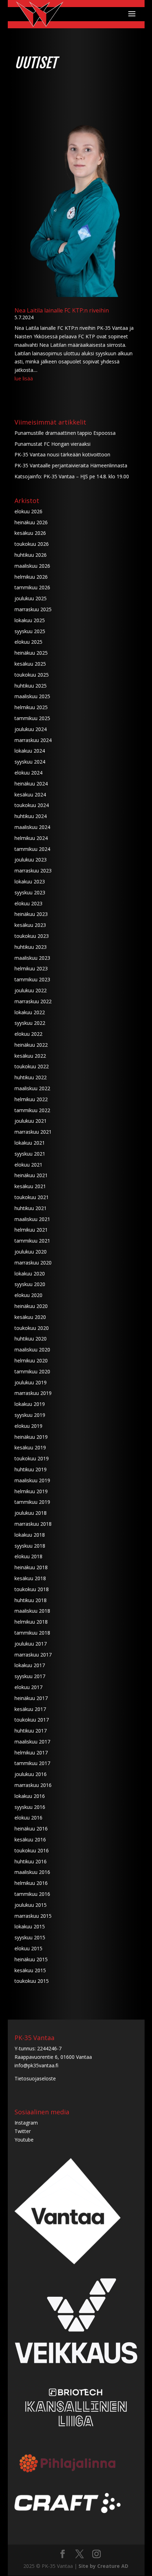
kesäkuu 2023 (30, 925)
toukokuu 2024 (32, 805)
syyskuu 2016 (30, 1807)
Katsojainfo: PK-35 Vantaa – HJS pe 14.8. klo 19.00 (72, 476)
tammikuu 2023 (32, 979)
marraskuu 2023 (33, 871)
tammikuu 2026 (32, 587)
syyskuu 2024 (30, 762)
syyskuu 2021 (30, 1154)
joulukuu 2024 (31, 729)
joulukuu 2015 (31, 1905)
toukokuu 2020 (32, 1328)
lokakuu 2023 (30, 881)
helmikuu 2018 (31, 1622)
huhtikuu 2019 (31, 1469)
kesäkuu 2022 (30, 1056)
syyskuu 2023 (30, 892)
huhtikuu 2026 (31, 555)
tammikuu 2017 (32, 1763)
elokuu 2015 (28, 1948)
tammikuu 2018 (32, 1633)
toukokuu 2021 (32, 1197)
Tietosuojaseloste (35, 2078)
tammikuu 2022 (32, 1110)
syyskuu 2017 (30, 1676)
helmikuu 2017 (31, 1753)
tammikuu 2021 (32, 1241)
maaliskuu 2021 (32, 1219)
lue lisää (24, 378)
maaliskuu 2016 (32, 1872)
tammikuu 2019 (32, 1502)
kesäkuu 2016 (30, 1839)
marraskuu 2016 (33, 1785)
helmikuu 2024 (31, 838)
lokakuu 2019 (30, 1404)
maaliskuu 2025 (32, 696)
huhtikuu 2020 (31, 1339)
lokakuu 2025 (30, 620)
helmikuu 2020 (31, 1360)
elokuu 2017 (28, 1687)
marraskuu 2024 (33, 740)
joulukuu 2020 (31, 1252)
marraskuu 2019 (33, 1393)
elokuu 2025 (28, 642)
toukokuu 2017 (32, 1720)
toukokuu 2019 (32, 1458)
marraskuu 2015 (33, 1916)
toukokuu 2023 (32, 936)
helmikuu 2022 (31, 1099)
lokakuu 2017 (30, 1665)
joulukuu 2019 (31, 1382)
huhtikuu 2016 (31, 1861)
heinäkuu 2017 (31, 1698)
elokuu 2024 (28, 773)
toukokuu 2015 (32, 1981)
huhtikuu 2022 (31, 1077)
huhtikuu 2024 (31, 816)
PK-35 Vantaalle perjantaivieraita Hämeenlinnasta (71, 465)
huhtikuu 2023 (31, 947)
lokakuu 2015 (30, 1926)
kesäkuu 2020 (30, 1317)
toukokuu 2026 (32, 544)
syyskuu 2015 (30, 1937)
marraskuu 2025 (33, 609)
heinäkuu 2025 (31, 653)
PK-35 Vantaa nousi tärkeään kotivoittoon (62, 454)
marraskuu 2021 (33, 1132)
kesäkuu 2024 (30, 795)
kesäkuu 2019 (30, 1447)
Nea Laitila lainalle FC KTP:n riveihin (62, 310)
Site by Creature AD (103, 2566)
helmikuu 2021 (31, 1230)
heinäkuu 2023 (31, 914)
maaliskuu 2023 (32, 958)
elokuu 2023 (28, 903)
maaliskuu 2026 (32, 566)
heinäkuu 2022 (31, 1045)
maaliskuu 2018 (32, 1611)
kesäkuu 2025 (30, 664)
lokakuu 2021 (30, 1143)
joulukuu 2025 (31, 598)
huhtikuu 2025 (31, 686)
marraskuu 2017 (33, 1655)
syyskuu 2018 (30, 1546)
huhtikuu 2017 (31, 1731)
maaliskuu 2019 (32, 1480)
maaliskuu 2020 (32, 1350)
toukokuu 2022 (32, 1066)
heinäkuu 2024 (31, 784)
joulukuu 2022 (31, 990)
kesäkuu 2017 (30, 1709)
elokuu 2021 (28, 1165)
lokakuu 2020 (30, 1274)
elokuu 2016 (28, 1818)
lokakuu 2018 (30, 1535)
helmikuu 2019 (31, 1491)
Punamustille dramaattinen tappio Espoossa (65, 433)
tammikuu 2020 (32, 1371)
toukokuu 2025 (32, 675)
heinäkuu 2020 (31, 1306)
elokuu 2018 (28, 1556)
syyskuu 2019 (30, 1415)
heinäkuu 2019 (31, 1437)
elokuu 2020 (28, 1295)
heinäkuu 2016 (31, 1829)
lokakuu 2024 (30, 751)
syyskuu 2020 (30, 1284)
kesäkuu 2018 (30, 1578)
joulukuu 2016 (31, 1774)
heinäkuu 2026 (31, 522)
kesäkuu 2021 (30, 1186)
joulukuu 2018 (31, 1513)
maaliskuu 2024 (32, 827)
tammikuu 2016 (32, 1894)
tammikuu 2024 (32, 849)
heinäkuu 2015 (31, 1959)
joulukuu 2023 (31, 860)
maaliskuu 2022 (32, 1088)
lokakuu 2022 (30, 1012)
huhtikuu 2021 (31, 1208)
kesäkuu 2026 (30, 533)
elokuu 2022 (28, 1034)
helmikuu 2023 (31, 968)
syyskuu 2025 (30, 631)
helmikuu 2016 (31, 1883)
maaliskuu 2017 (32, 1742)
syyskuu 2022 (30, 1023)
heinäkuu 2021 (31, 1175)
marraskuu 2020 (33, 1263)
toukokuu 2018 (32, 1589)
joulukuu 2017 (31, 1644)
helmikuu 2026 (31, 577)
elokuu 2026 (28, 511)
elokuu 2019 (28, 1426)
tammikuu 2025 (32, 718)
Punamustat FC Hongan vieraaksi (52, 444)
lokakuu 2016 (30, 1796)
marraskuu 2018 (33, 1524)
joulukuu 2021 (31, 1121)
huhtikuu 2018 (31, 1600)
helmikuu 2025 (31, 707)
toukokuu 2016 (32, 1850)
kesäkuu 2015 (30, 1970)
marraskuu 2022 (33, 1001)
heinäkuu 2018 (31, 1567)
